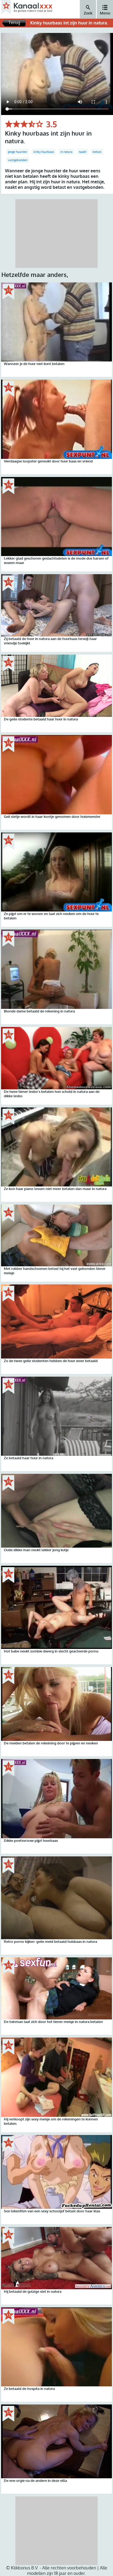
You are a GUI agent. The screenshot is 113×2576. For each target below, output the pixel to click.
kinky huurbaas (44, 152)
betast (97, 152)
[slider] (24, 124)
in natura (66, 152)
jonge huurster (18, 152)
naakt (83, 152)
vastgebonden (18, 160)
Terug (14, 23)
